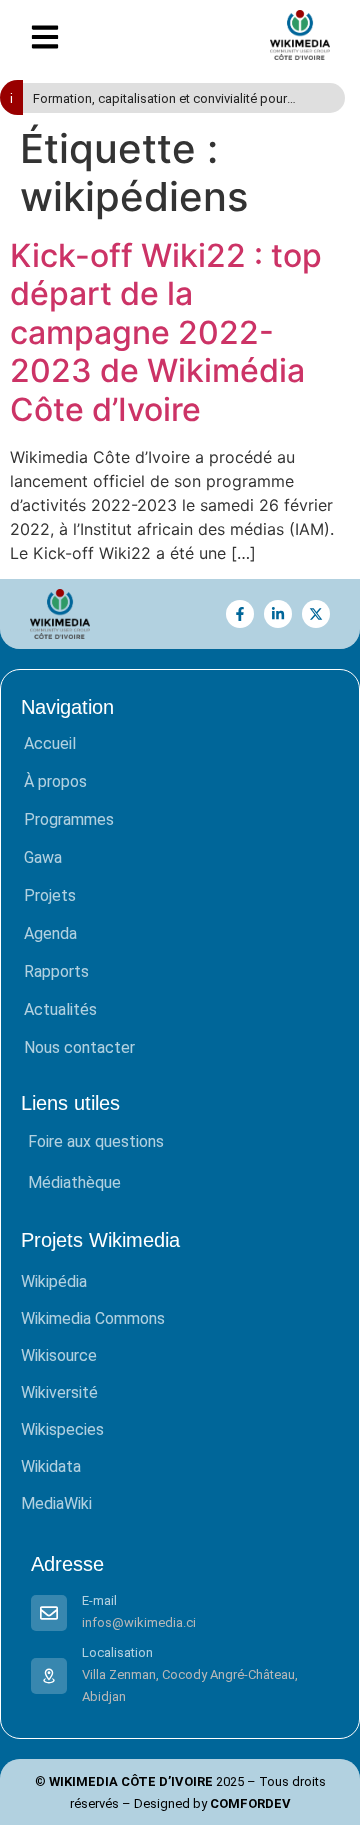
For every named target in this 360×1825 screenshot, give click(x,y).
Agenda (50, 933)
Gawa (43, 857)
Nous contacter (79, 1047)
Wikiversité (59, 1392)
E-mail (99, 1600)
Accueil (50, 743)
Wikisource (59, 1355)
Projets (50, 895)
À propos (55, 781)
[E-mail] (49, 1613)
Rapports (56, 971)
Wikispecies (62, 1429)
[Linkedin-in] (278, 614)
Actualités (60, 1009)
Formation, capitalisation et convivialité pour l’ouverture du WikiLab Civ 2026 (160, 99)
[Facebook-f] (240, 614)
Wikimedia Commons (93, 1318)
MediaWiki (56, 1503)
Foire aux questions (96, 1141)
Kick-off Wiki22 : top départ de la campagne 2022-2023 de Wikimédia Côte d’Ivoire (166, 332)
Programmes (69, 819)
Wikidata (51, 1466)
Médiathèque (74, 1182)
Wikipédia (54, 1281)
